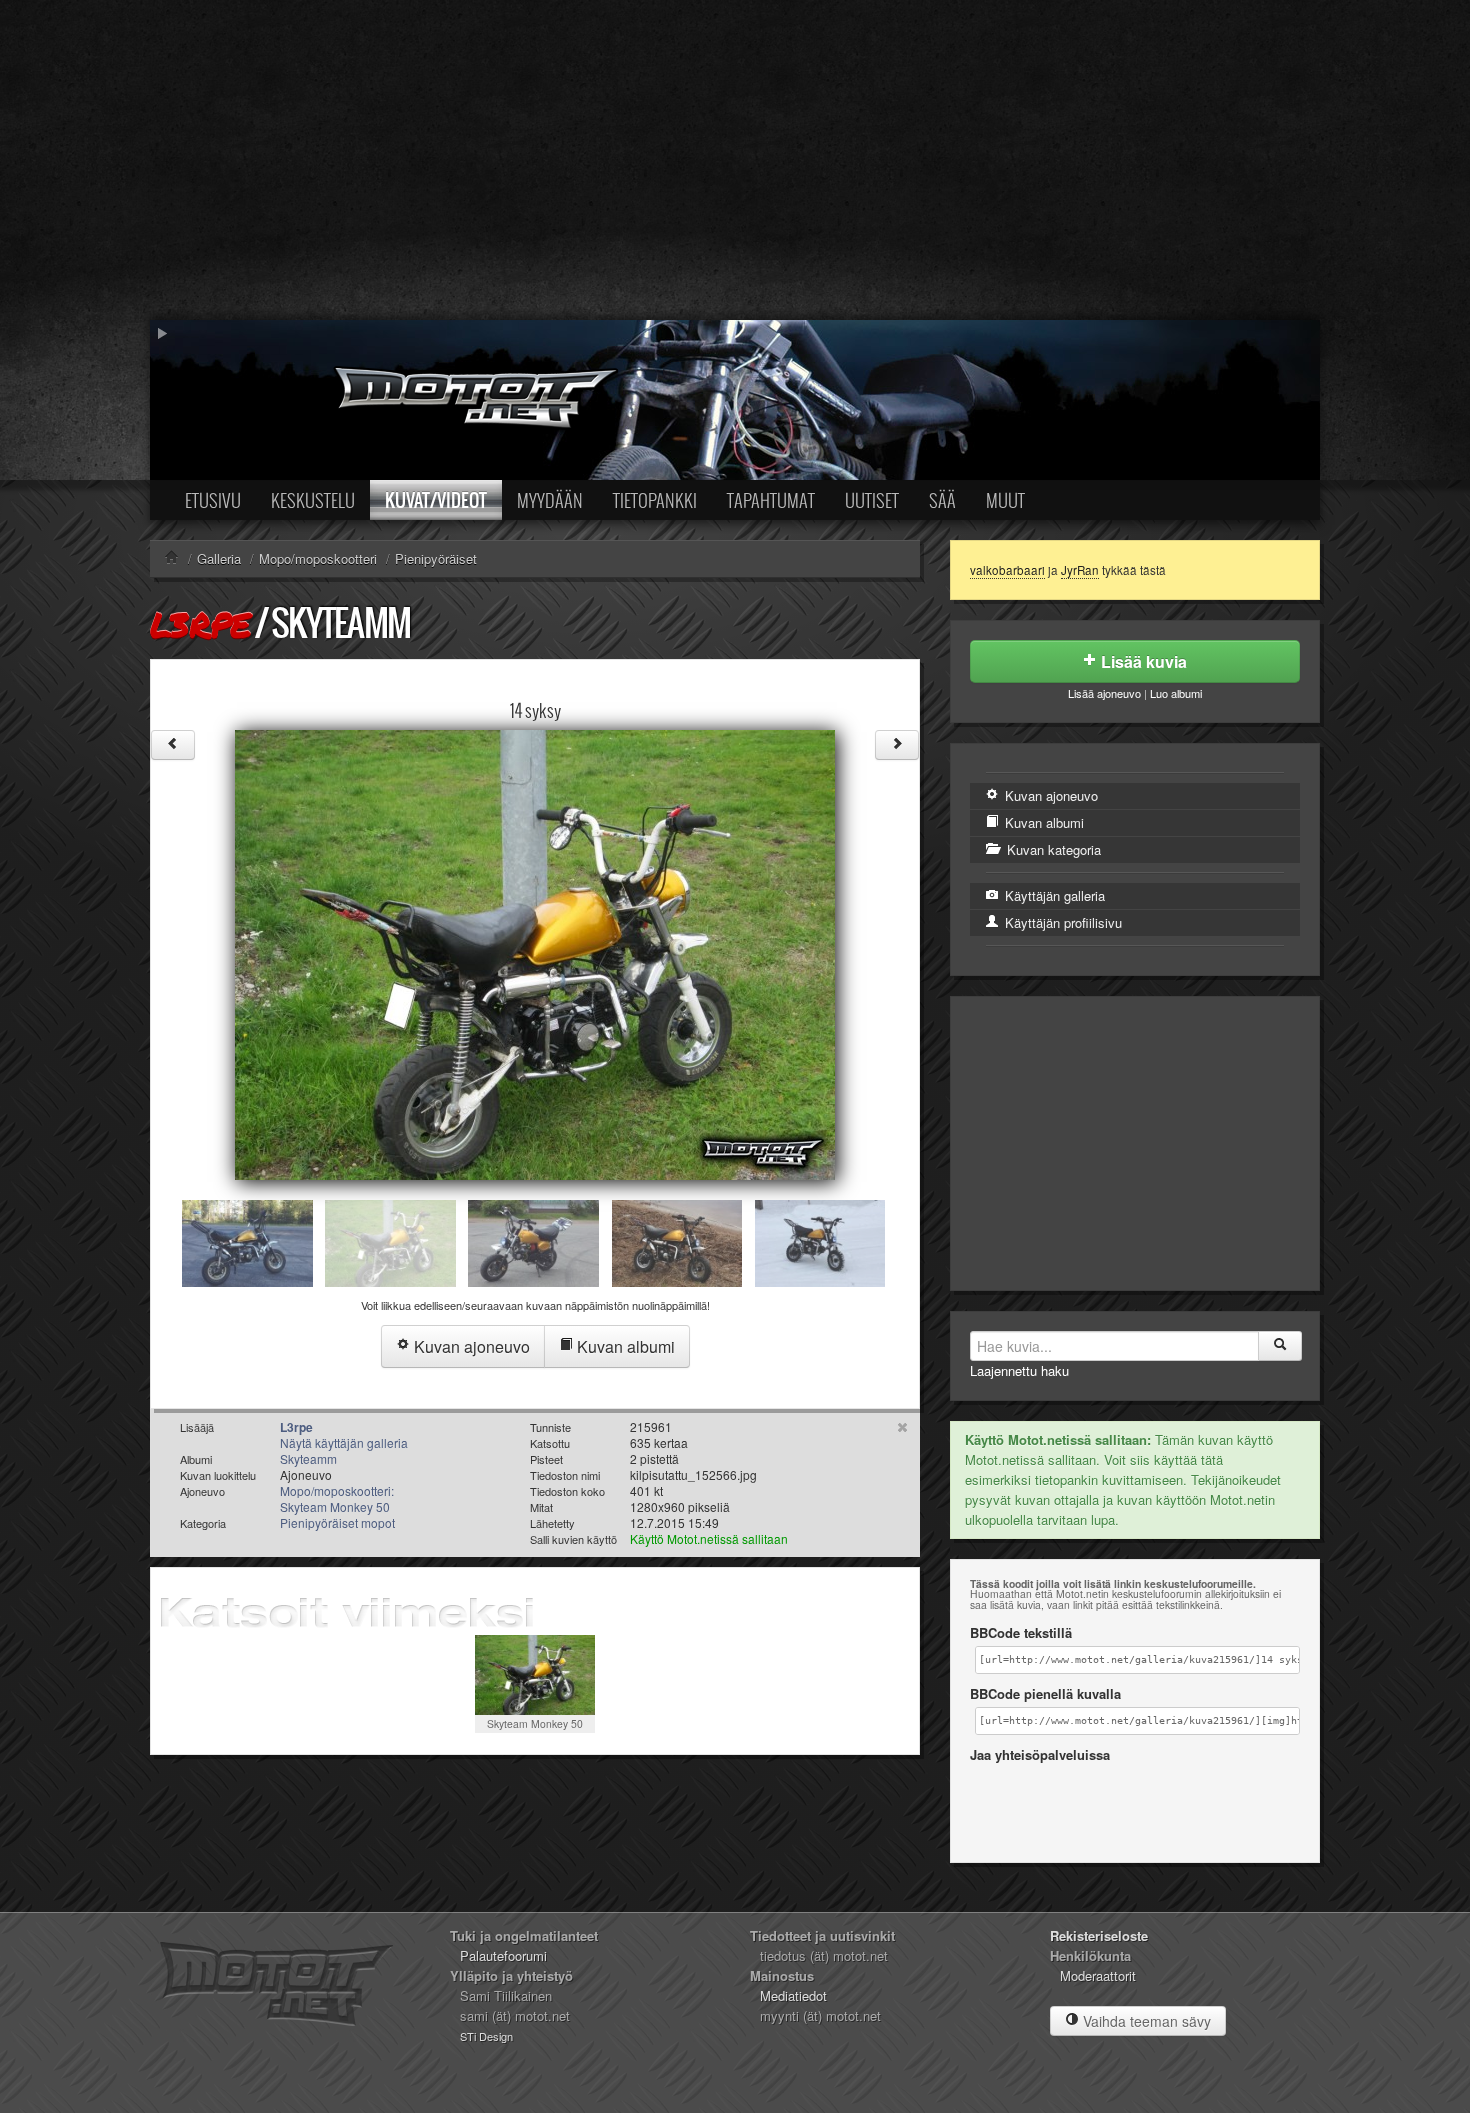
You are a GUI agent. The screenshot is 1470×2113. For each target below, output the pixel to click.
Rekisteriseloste (1099, 1935)
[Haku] (1280, 1346)
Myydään (550, 500)
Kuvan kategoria (1052, 849)
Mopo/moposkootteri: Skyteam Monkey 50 (337, 1498)
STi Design (486, 2036)
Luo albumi (1176, 693)
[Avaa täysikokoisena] (535, 952)
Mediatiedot (793, 1995)
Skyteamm (340, 622)
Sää (942, 500)
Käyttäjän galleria (1053, 895)
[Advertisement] (735, 160)
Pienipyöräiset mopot (337, 1522)
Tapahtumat (771, 500)
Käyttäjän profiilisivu (1061, 922)
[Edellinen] (173, 745)
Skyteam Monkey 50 (535, 1723)
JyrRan (1080, 570)
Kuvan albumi (624, 1346)
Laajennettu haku (1019, 1370)
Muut (1005, 500)
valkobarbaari (1007, 570)
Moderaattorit (1098, 1975)
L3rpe (200, 624)
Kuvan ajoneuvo (470, 1346)
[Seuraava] (897, 745)
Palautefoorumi (503, 1955)
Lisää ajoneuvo (1104, 693)
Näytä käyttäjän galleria (344, 1442)
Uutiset (872, 500)
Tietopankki (655, 500)
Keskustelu (313, 500)
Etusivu (213, 500)
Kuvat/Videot (436, 500)
